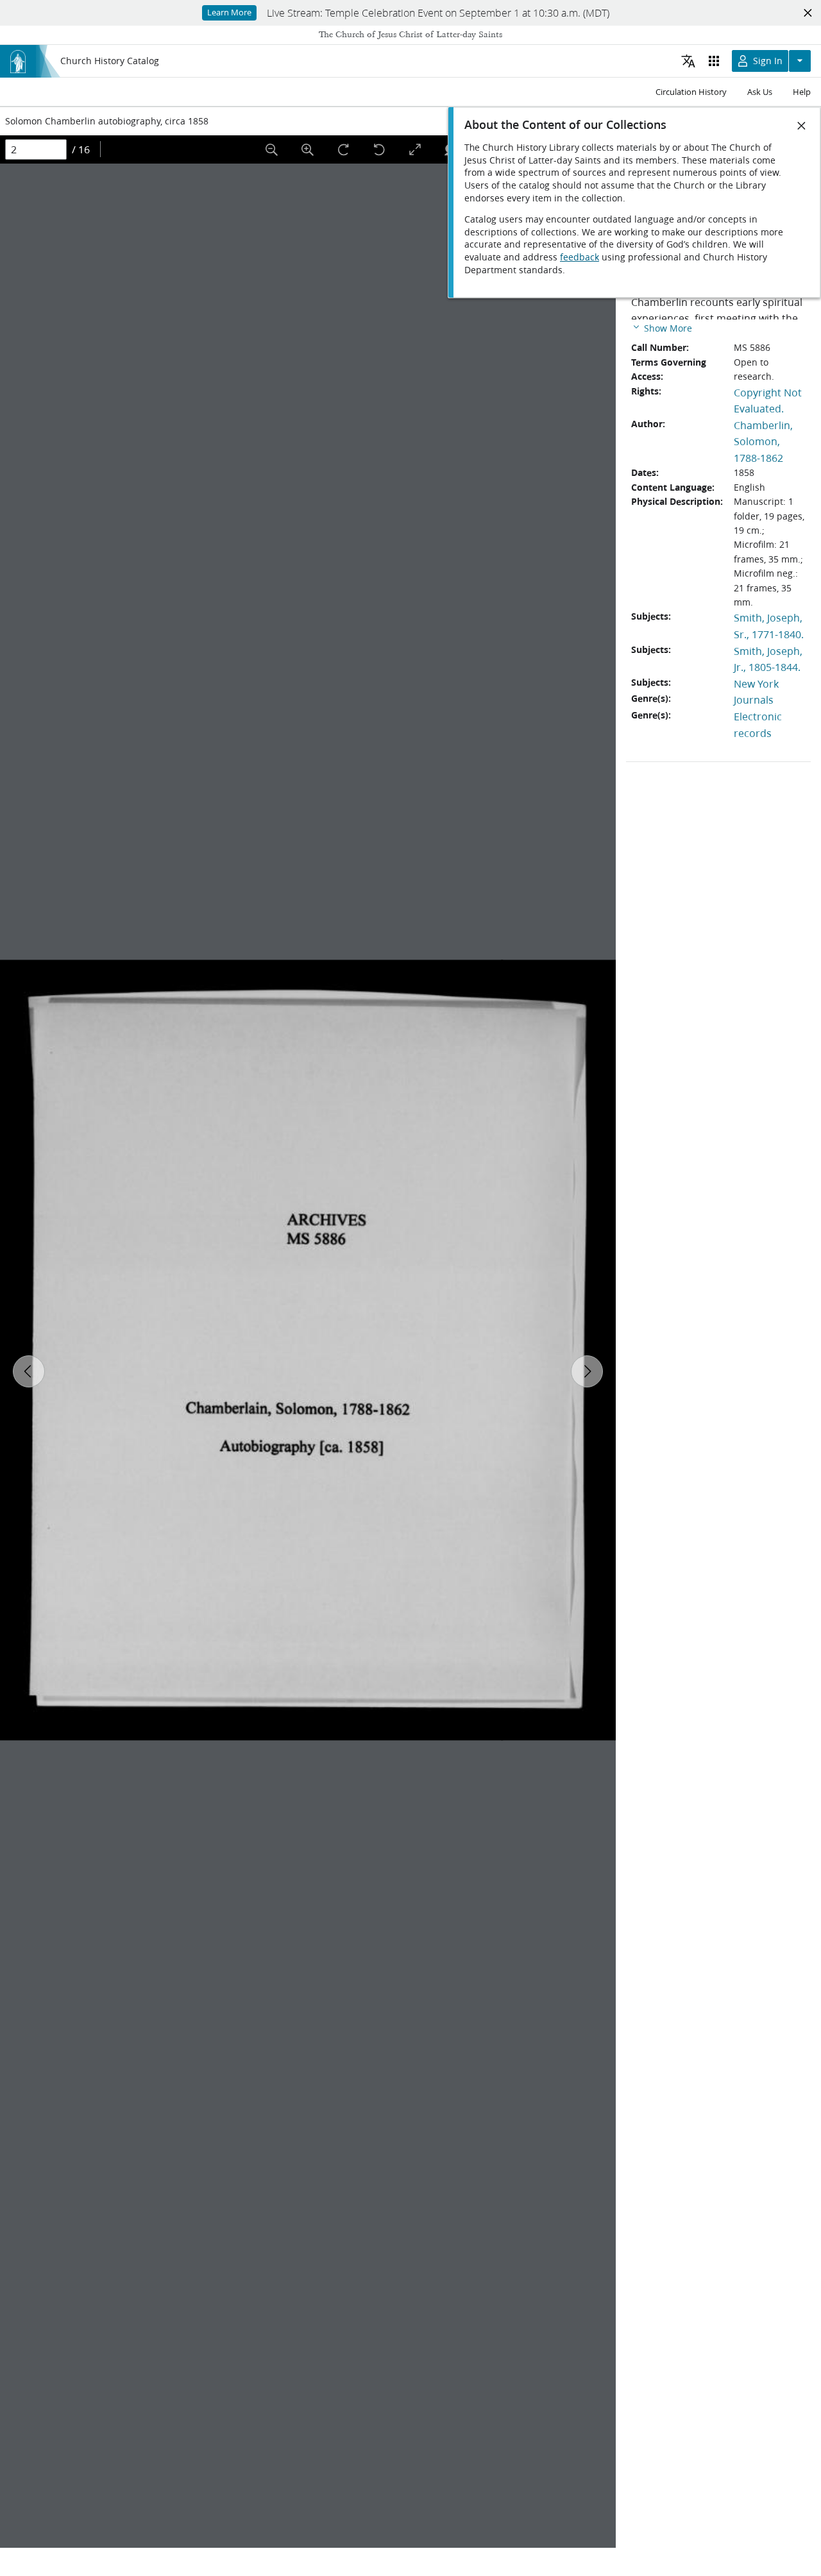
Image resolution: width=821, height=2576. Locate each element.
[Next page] (587, 1371)
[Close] (802, 126)
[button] (662, 327)
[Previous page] (29, 1371)
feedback (580, 257)
